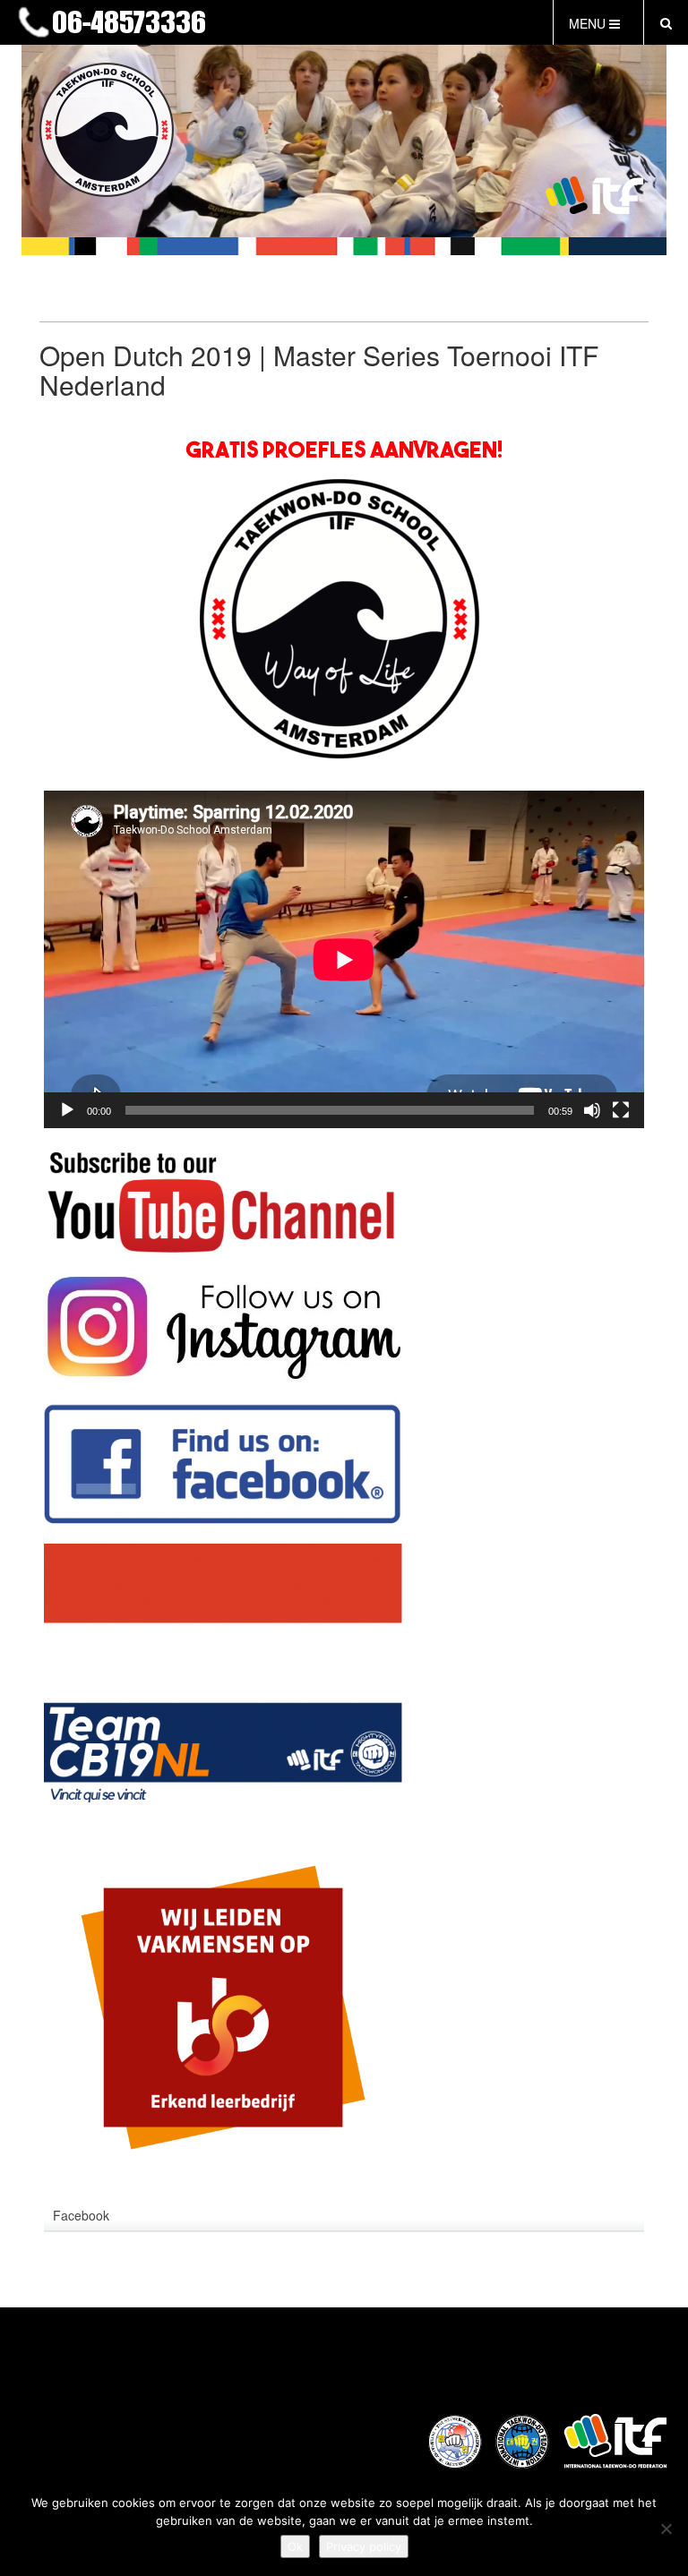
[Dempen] (592, 1110)
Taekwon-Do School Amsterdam (277, 24)
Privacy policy (364, 2546)
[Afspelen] (67, 1110)
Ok (295, 2546)
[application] (344, 959)
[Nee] (666, 2529)
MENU (589, 23)
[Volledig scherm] (621, 1110)
